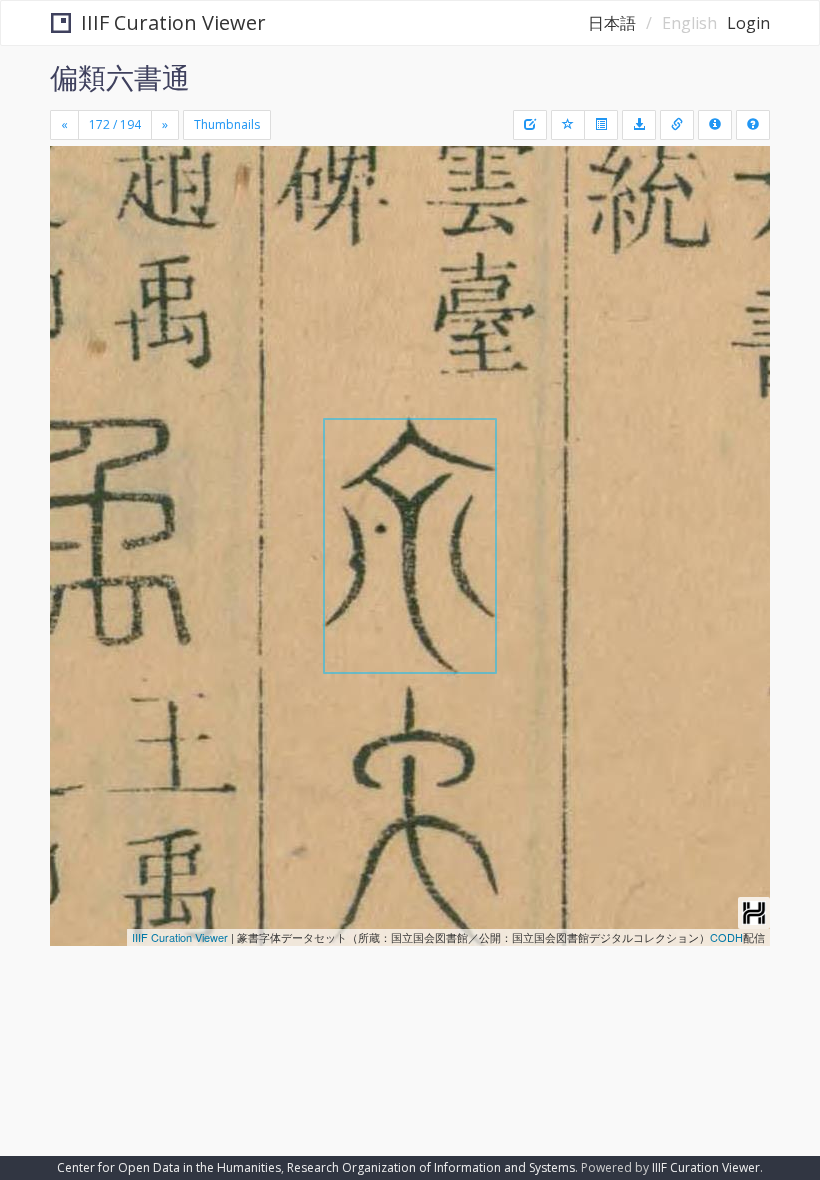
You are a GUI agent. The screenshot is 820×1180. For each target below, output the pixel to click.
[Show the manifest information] (715, 125)
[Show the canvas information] (677, 125)
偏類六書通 (120, 77)
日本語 (612, 23)
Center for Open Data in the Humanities (169, 1167)
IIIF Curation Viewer (173, 22)
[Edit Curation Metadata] (530, 125)
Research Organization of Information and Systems (431, 1167)
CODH (726, 937)
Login (748, 23)
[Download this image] (639, 125)
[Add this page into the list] (568, 125)
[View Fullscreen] (77, 247)
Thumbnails (227, 124)
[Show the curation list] (601, 125)
